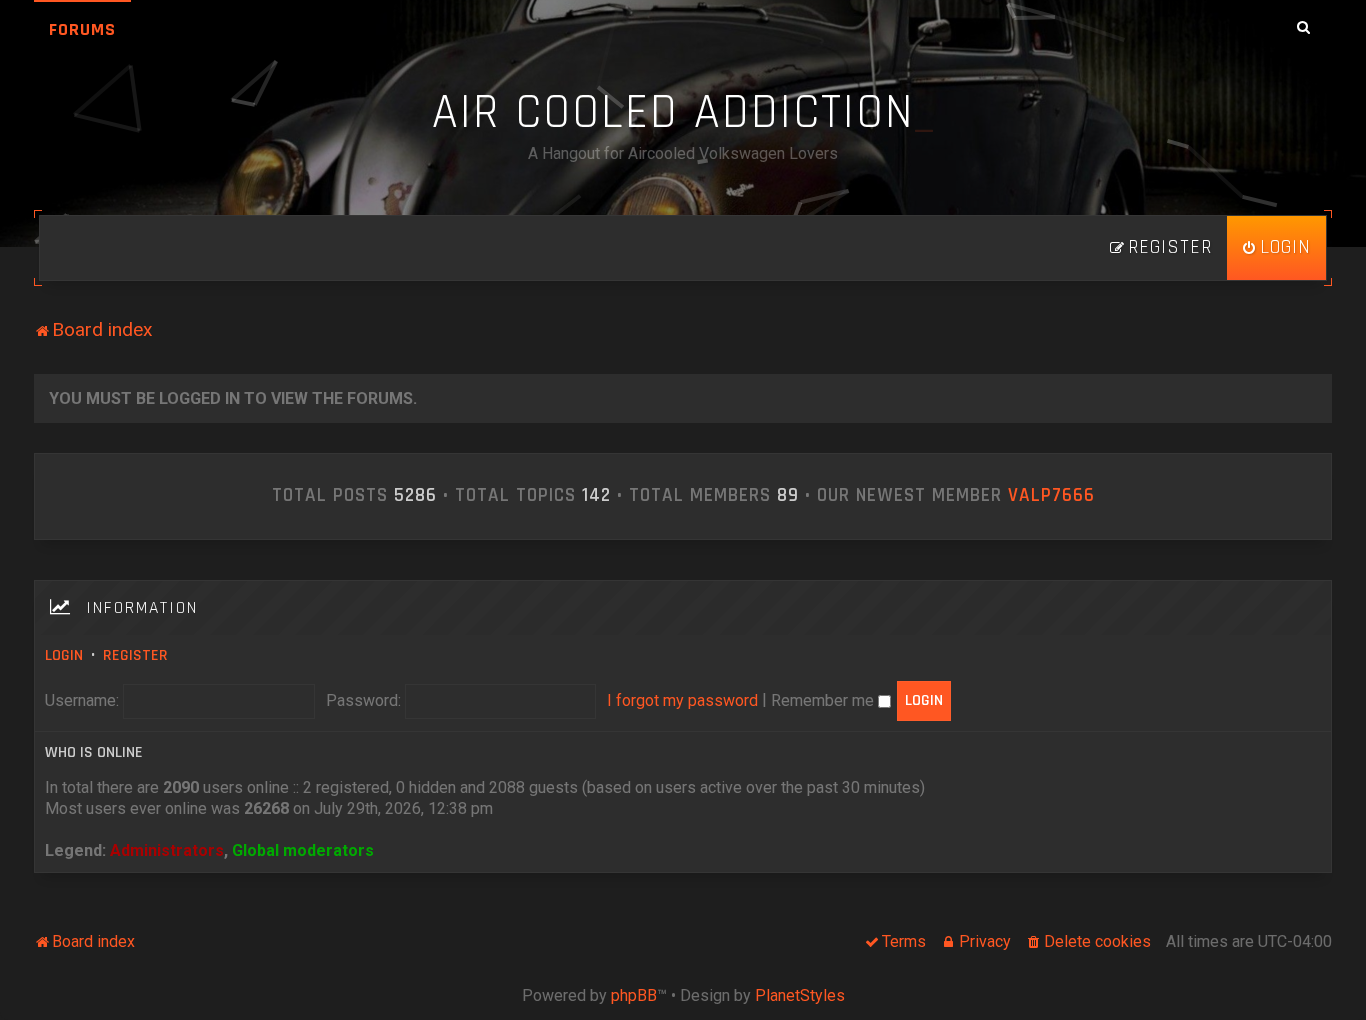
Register (135, 655)
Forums (82, 29)
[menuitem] (1276, 248)
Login (64, 655)
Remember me (824, 700)
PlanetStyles (800, 995)
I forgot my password (682, 700)
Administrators (167, 850)
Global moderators (303, 850)
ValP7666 (1051, 496)
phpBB (634, 995)
